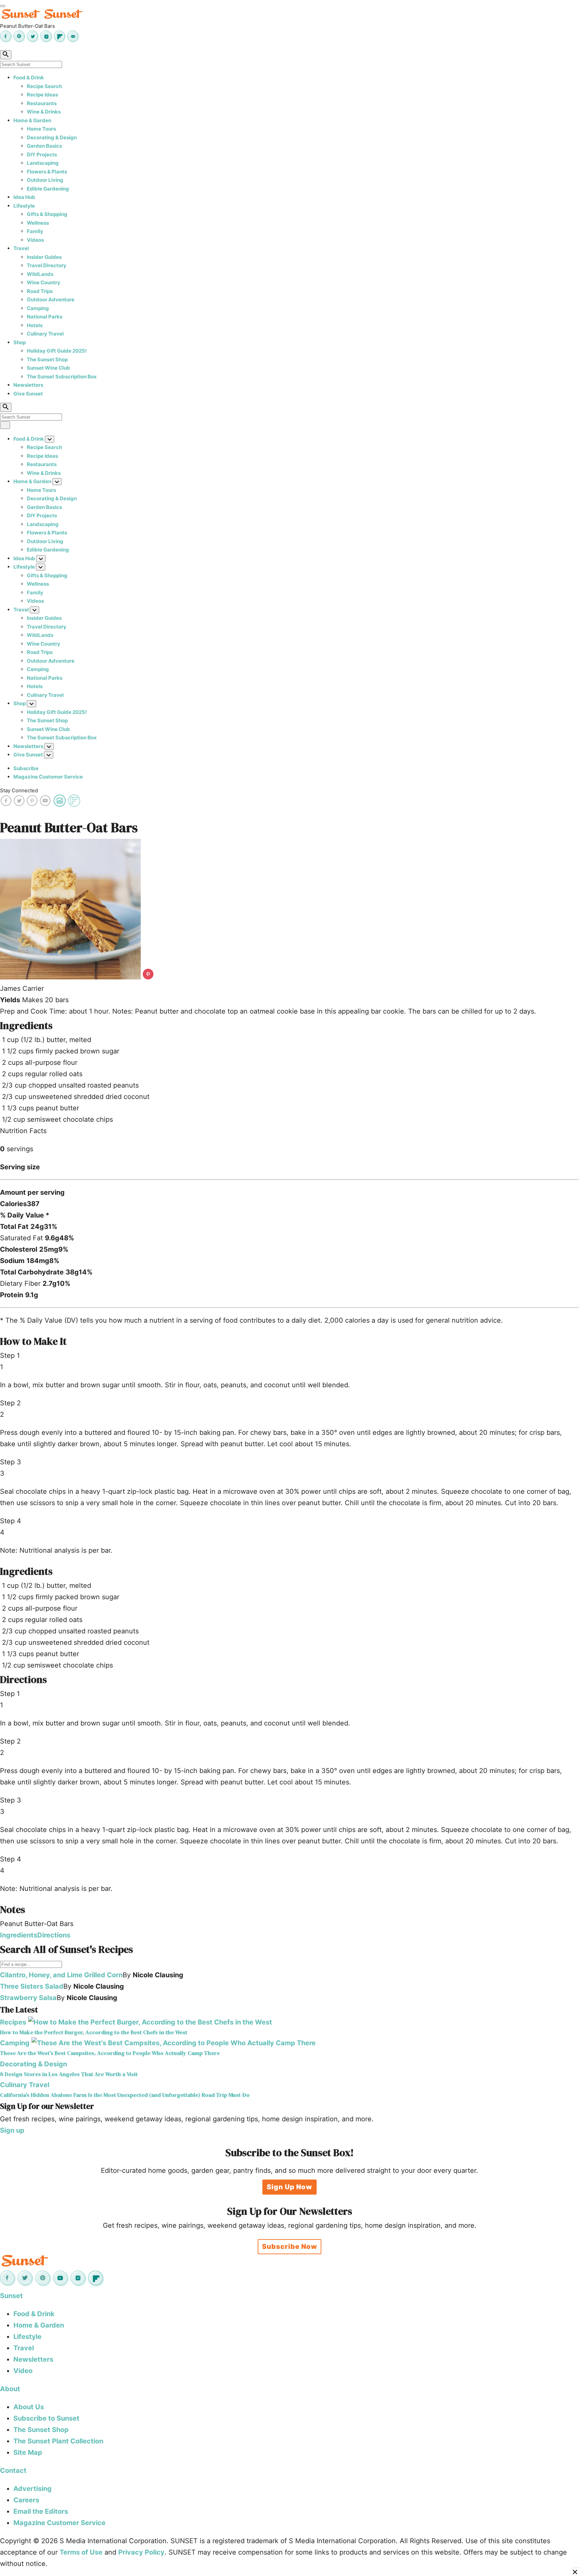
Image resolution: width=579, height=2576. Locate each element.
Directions (54, 1935)
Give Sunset (28, 394)
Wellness (38, 223)
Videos (35, 240)
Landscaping (43, 163)
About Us (29, 2407)
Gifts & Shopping (47, 214)
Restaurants (42, 103)
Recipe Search (44, 86)
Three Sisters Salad (32, 1986)
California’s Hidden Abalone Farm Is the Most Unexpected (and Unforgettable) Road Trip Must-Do (125, 2095)
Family (35, 231)
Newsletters (28, 385)
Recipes (13, 2022)
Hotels (35, 325)
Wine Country (44, 282)
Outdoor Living (45, 180)
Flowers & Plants (47, 172)
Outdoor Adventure (51, 300)
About (10, 2389)
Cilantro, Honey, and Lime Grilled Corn (61, 1975)
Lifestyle (24, 206)
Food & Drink (29, 78)
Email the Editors (41, 2511)
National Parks (45, 317)
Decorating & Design (52, 137)
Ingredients (19, 1935)
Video (23, 2371)
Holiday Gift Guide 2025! (57, 351)
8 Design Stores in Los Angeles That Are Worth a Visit (69, 2074)
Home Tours (41, 129)
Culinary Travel (45, 334)
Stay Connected (19, 790)
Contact (13, 2471)
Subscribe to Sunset (46, 2418)
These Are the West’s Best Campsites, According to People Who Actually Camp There (110, 2053)
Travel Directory (47, 265)
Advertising (33, 2489)
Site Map (28, 2452)
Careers (26, 2500)
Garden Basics (44, 146)
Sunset (11, 2296)
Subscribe (26, 768)
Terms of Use (81, 2552)
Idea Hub (24, 197)
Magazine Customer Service (48, 777)
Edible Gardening (48, 189)
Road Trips (40, 291)
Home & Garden (32, 120)
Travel (21, 248)
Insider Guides (44, 257)
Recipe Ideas (42, 95)
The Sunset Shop (47, 359)
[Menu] (3, 6)
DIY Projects (42, 155)
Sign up (12, 2130)
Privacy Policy (141, 2552)
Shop (20, 342)
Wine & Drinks (44, 112)
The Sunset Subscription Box (62, 377)
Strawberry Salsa (28, 1998)
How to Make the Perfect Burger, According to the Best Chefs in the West (94, 2032)
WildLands (40, 274)
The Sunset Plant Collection (58, 2441)
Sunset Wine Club (48, 368)
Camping (38, 308)
